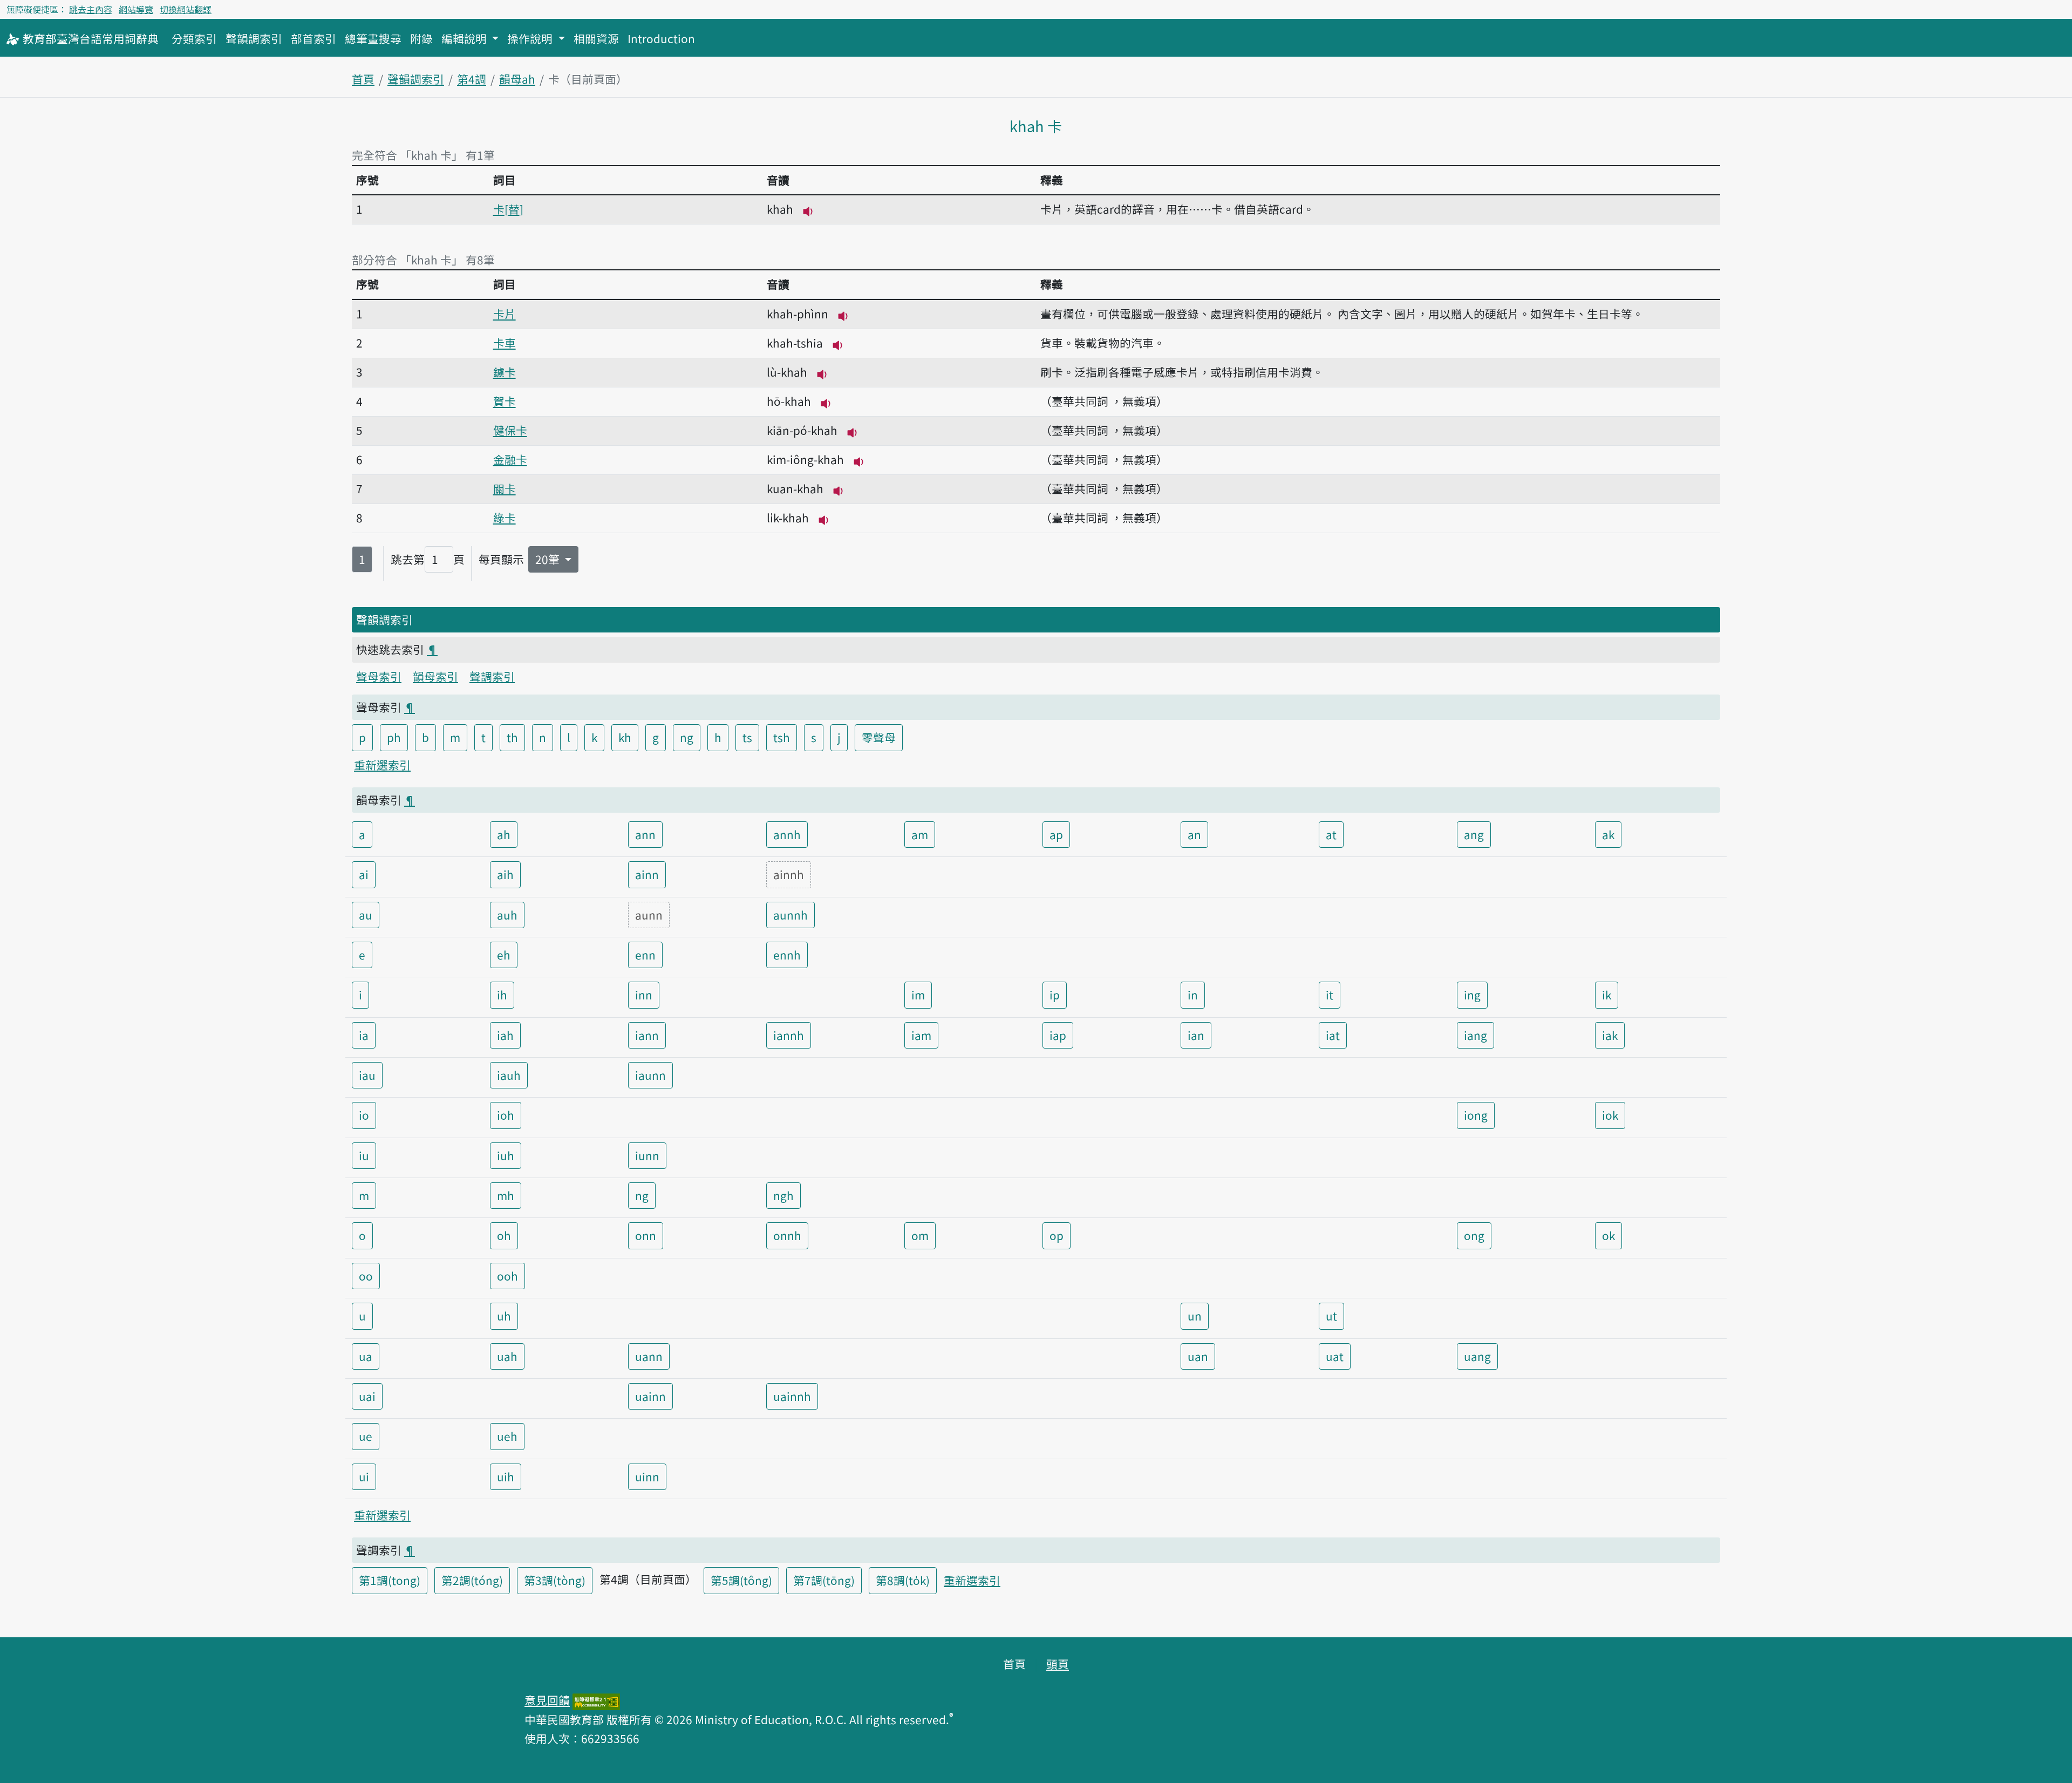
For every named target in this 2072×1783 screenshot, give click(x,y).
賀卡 (505, 401)
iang (1475, 1035)
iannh (789, 1035)
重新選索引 (382, 765)
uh (504, 1316)
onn (646, 1235)
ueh (507, 1436)
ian (1196, 1035)
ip (1055, 995)
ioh (506, 1115)
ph (394, 737)
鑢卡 (505, 372)
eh (504, 955)
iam (921, 1035)
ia (364, 1035)
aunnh (790, 915)
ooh (507, 1276)
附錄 (421, 38)
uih (506, 1476)
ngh (783, 1195)
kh (625, 737)
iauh (509, 1075)
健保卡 (510, 430)
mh (506, 1195)
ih (502, 995)
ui (364, 1476)
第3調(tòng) (555, 1580)
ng (687, 737)
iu (364, 1155)
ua (366, 1356)
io (364, 1115)
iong (1476, 1115)
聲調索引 (492, 676)
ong (1474, 1235)
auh (507, 915)
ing (1472, 995)
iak (1610, 1035)
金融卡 (510, 459)
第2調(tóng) (472, 1580)
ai (364, 874)
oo (366, 1276)
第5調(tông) (741, 1580)
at (1331, 834)
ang (1474, 834)
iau (367, 1075)
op (1057, 1235)
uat (1335, 1356)
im (918, 995)
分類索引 (194, 38)
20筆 (549, 559)
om (920, 1235)
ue (366, 1436)
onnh (787, 1235)
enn (645, 955)
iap (1058, 1035)
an (1194, 834)
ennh (787, 955)
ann (645, 834)
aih (505, 874)
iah (505, 1035)
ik (1607, 995)
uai (367, 1396)
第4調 (472, 79)
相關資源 (596, 38)
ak (1608, 834)
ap (1056, 834)
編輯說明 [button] (465, 38)
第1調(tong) (390, 1580)
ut (1331, 1316)
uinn (647, 1476)
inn (644, 995)
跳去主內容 (91, 9)
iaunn (650, 1075)
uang (1477, 1356)
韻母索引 (435, 676)
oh (504, 1235)
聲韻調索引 (254, 38)
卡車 (505, 343)
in (1193, 995)
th (512, 737)
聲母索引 (379, 676)
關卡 (505, 488)
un (1195, 1316)
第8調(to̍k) (903, 1580)
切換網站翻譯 (186, 9)
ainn (647, 874)
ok (1608, 1235)
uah (507, 1356)
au (366, 915)
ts (747, 737)
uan (1198, 1356)
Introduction (661, 38)
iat (1333, 1035)
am (920, 834)
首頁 (363, 79)
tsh (782, 737)
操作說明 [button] (531, 38)
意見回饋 (547, 1700)
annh (787, 834)
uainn (650, 1396)
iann (647, 1035)
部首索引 (313, 38)
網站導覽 (136, 9)
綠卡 (505, 518)
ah (504, 834)
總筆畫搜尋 (373, 38)
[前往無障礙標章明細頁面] (596, 1700)
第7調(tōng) (824, 1580)
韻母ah (517, 79)
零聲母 (879, 737)
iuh (506, 1155)
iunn (647, 1155)
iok (1610, 1115)
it (1330, 995)
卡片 (505, 314)
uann (649, 1356)
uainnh (792, 1396)
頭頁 (1058, 1664)
